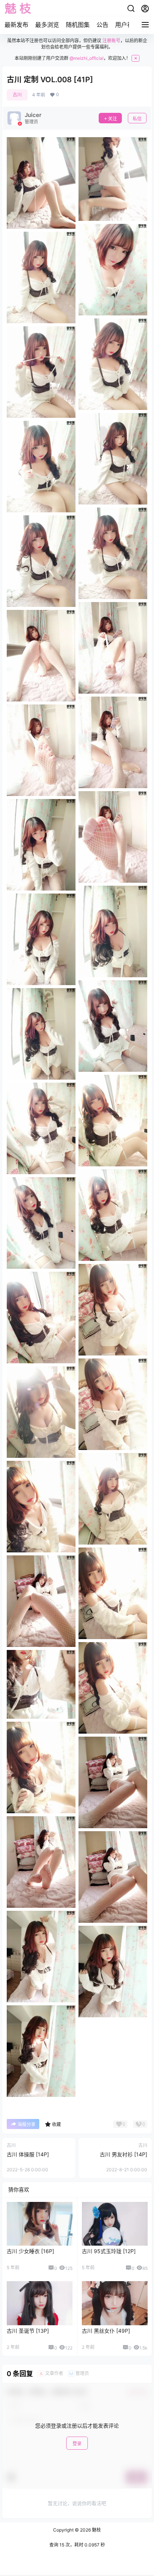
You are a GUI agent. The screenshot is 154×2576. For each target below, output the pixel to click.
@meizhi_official (87, 58)
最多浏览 (47, 25)
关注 (113, 119)
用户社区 (127, 25)
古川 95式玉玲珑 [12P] (109, 2251)
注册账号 (111, 41)
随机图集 (78, 25)
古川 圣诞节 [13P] (28, 2331)
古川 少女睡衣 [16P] (30, 2251)
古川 (17, 95)
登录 (77, 2444)
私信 (137, 119)
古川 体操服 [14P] (28, 2154)
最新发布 (16, 25)
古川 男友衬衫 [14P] (124, 2154)
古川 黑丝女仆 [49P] (106, 2331)
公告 (102, 25)
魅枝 (96, 2530)
